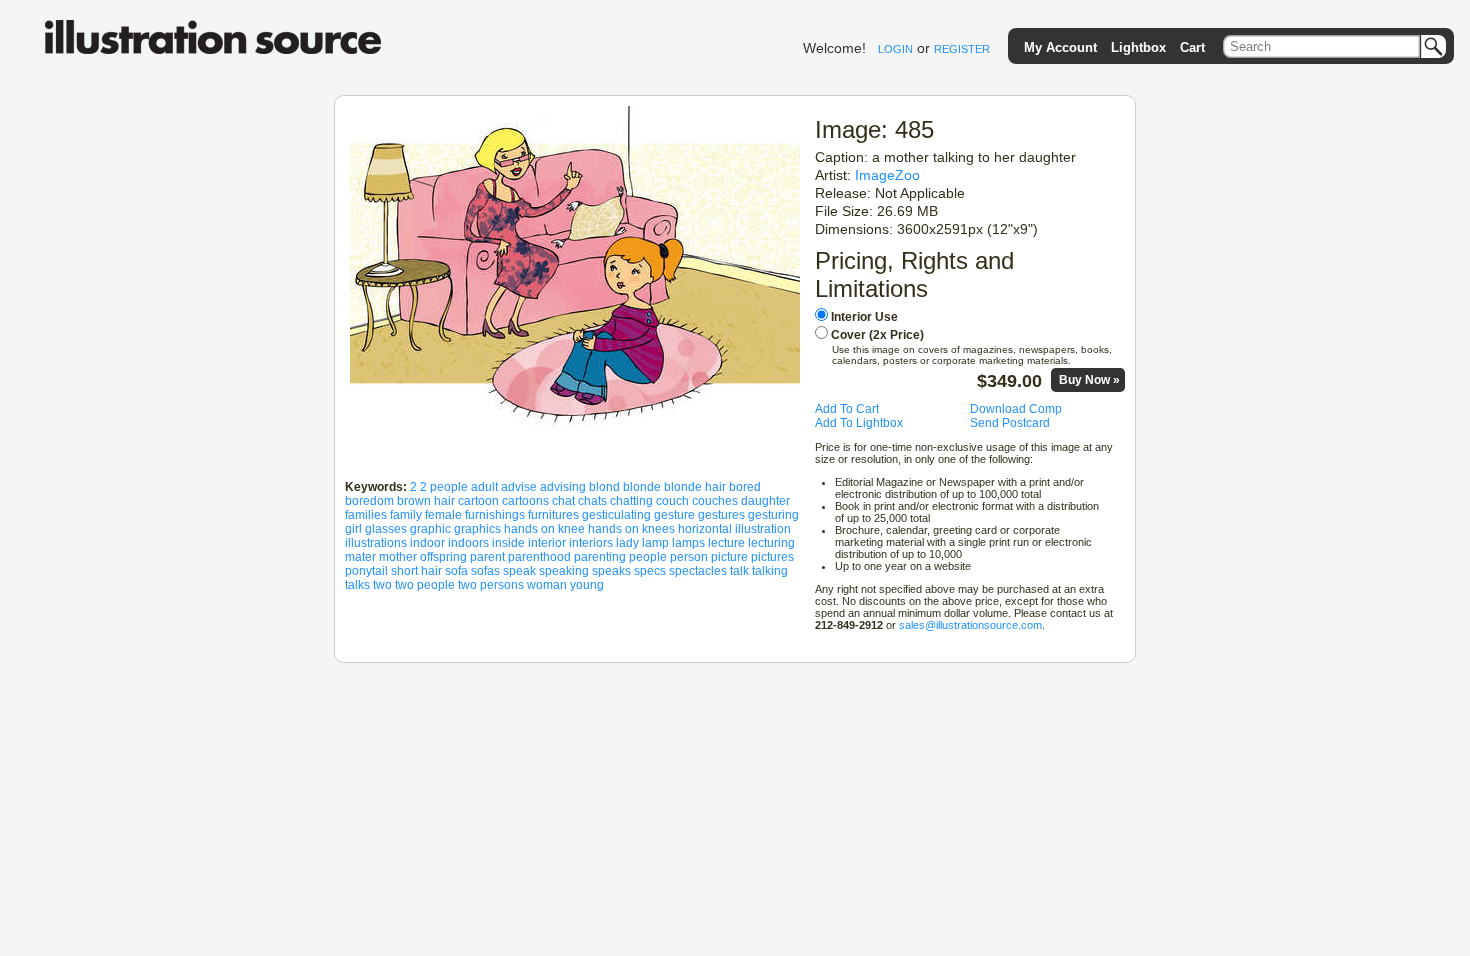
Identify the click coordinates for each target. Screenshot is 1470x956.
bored (745, 487)
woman (547, 585)
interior (547, 543)
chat (563, 501)
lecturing (771, 543)
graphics (477, 529)
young (587, 585)
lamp (655, 543)
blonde (642, 487)
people (648, 557)
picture (729, 557)
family (406, 515)
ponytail (366, 571)
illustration (763, 529)
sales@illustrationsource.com (970, 625)
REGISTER (962, 49)
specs (650, 571)
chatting (631, 501)
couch (672, 501)
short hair (416, 571)
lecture (726, 543)
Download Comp (1016, 409)
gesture (674, 515)
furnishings (495, 515)
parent (487, 557)
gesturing (773, 515)
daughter (765, 501)
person (689, 557)
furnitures (553, 515)
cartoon (478, 501)
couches (715, 501)
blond (604, 487)
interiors (591, 543)
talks (357, 585)
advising (563, 487)
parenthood (539, 557)
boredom (369, 501)
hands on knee (544, 529)
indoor (427, 543)
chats (592, 501)
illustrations (376, 543)
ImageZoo (887, 175)
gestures (721, 515)
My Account (1060, 47)
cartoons (525, 501)
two (382, 585)
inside (508, 543)
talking (770, 571)
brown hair (426, 501)
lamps (688, 543)
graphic (430, 529)
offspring (443, 557)
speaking (564, 571)
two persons (491, 585)
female (443, 515)
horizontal (705, 529)
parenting (600, 557)
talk (739, 571)
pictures (772, 557)
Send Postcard (1010, 423)
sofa (456, 571)
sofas (485, 571)
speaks (611, 571)
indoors (468, 543)
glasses (386, 529)
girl (353, 529)
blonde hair (695, 487)
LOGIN (895, 49)
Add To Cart (847, 409)
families (366, 515)
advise (519, 487)
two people (425, 585)
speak (519, 571)
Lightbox (1138, 47)
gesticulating (616, 515)
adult (484, 487)
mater (360, 557)
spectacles (698, 571)
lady (627, 543)
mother (398, 557)
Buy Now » (1089, 380)
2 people (444, 487)
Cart (1192, 47)
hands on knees (631, 529)
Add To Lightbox (859, 423)
